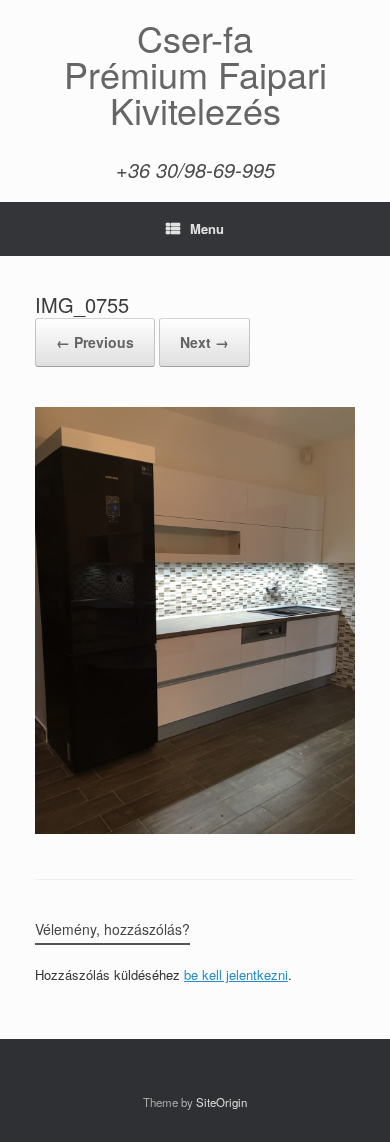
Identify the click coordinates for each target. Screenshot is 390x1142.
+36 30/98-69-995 (195, 169)
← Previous (95, 342)
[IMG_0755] (195, 828)
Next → (204, 342)
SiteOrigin (221, 1102)
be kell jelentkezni (236, 974)
